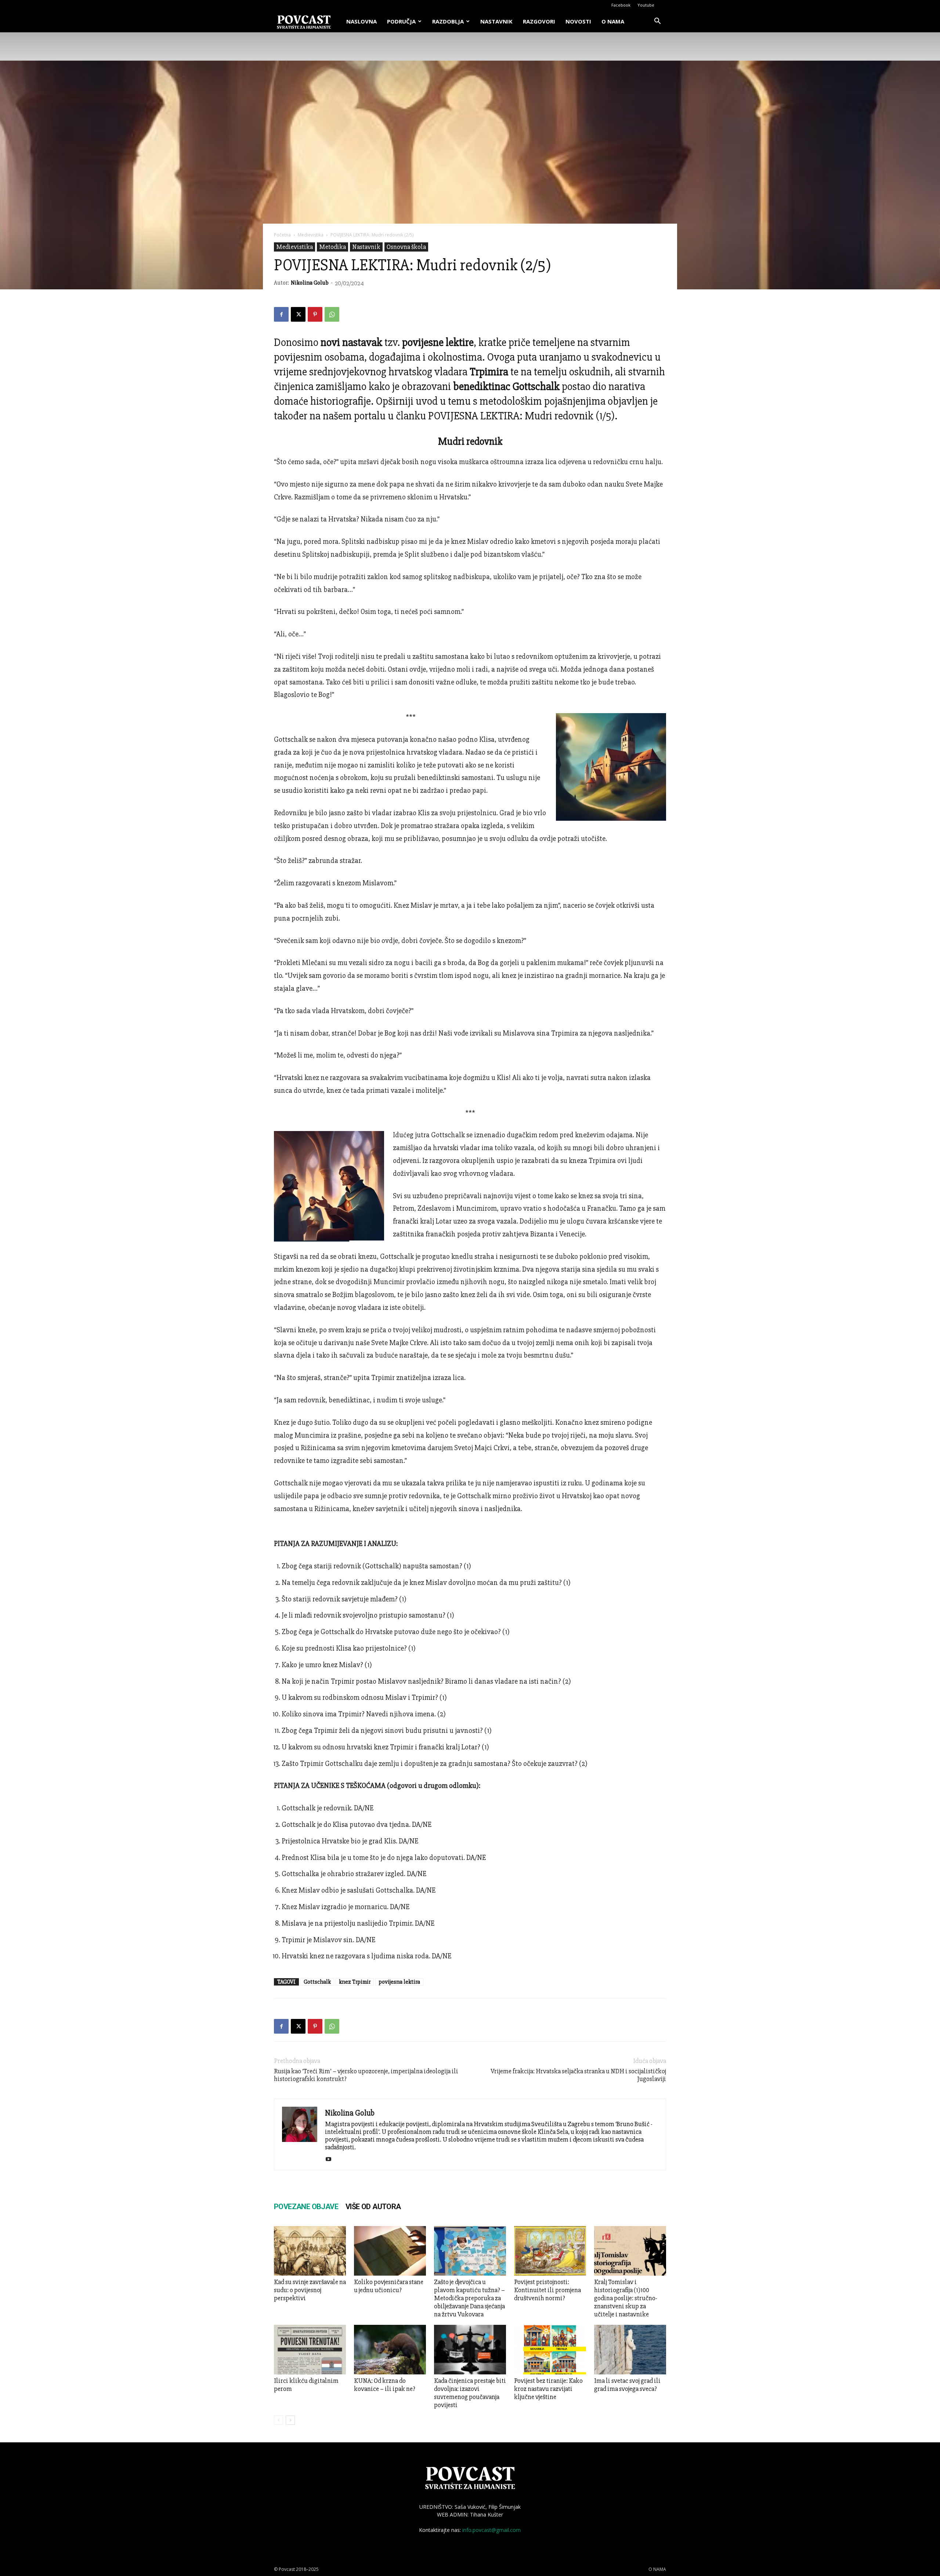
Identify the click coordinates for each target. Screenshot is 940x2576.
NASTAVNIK (496, 21)
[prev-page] (279, 2420)
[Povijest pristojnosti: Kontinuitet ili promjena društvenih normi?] (550, 2251)
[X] (298, 314)
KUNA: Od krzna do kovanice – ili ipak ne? (385, 2385)
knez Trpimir (355, 1982)
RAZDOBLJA (448, 21)
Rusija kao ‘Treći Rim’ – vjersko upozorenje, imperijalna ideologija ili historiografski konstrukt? (366, 2075)
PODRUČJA (401, 21)
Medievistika (311, 235)
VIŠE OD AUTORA (373, 2207)
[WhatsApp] (332, 314)
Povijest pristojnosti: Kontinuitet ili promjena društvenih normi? (547, 2290)
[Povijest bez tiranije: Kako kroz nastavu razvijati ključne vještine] (550, 2350)
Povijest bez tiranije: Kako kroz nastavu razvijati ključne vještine (548, 2389)
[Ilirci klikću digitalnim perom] (310, 2350)
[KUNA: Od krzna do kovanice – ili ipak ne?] (390, 2350)
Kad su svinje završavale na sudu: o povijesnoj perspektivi (310, 2290)
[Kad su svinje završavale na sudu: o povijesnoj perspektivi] (310, 2251)
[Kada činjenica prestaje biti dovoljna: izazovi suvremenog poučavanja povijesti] (470, 2350)
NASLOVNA (361, 21)
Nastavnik (366, 247)
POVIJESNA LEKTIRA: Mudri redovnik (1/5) (521, 416)
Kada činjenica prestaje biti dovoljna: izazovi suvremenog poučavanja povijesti (470, 2393)
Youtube (646, 5)
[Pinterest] (315, 314)
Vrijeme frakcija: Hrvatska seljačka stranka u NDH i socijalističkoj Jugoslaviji (578, 2075)
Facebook (621, 5)
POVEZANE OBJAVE (306, 2207)
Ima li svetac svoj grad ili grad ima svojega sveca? (627, 2385)
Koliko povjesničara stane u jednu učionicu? (389, 2286)
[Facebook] (281, 314)
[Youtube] (331, 2160)
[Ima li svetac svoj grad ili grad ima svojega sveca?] (630, 2350)
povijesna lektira (399, 1982)
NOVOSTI (578, 21)
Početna (282, 235)
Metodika (332, 247)
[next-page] (290, 2420)
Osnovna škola (406, 247)
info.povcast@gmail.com (491, 2530)
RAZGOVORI (539, 21)
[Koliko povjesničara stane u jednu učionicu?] (390, 2251)
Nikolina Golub (310, 283)
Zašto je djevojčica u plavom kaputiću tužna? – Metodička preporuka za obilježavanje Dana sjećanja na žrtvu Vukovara (469, 2298)
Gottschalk (317, 1982)
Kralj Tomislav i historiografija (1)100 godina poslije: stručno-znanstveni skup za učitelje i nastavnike (626, 2298)
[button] (657, 22)
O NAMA (613, 21)
